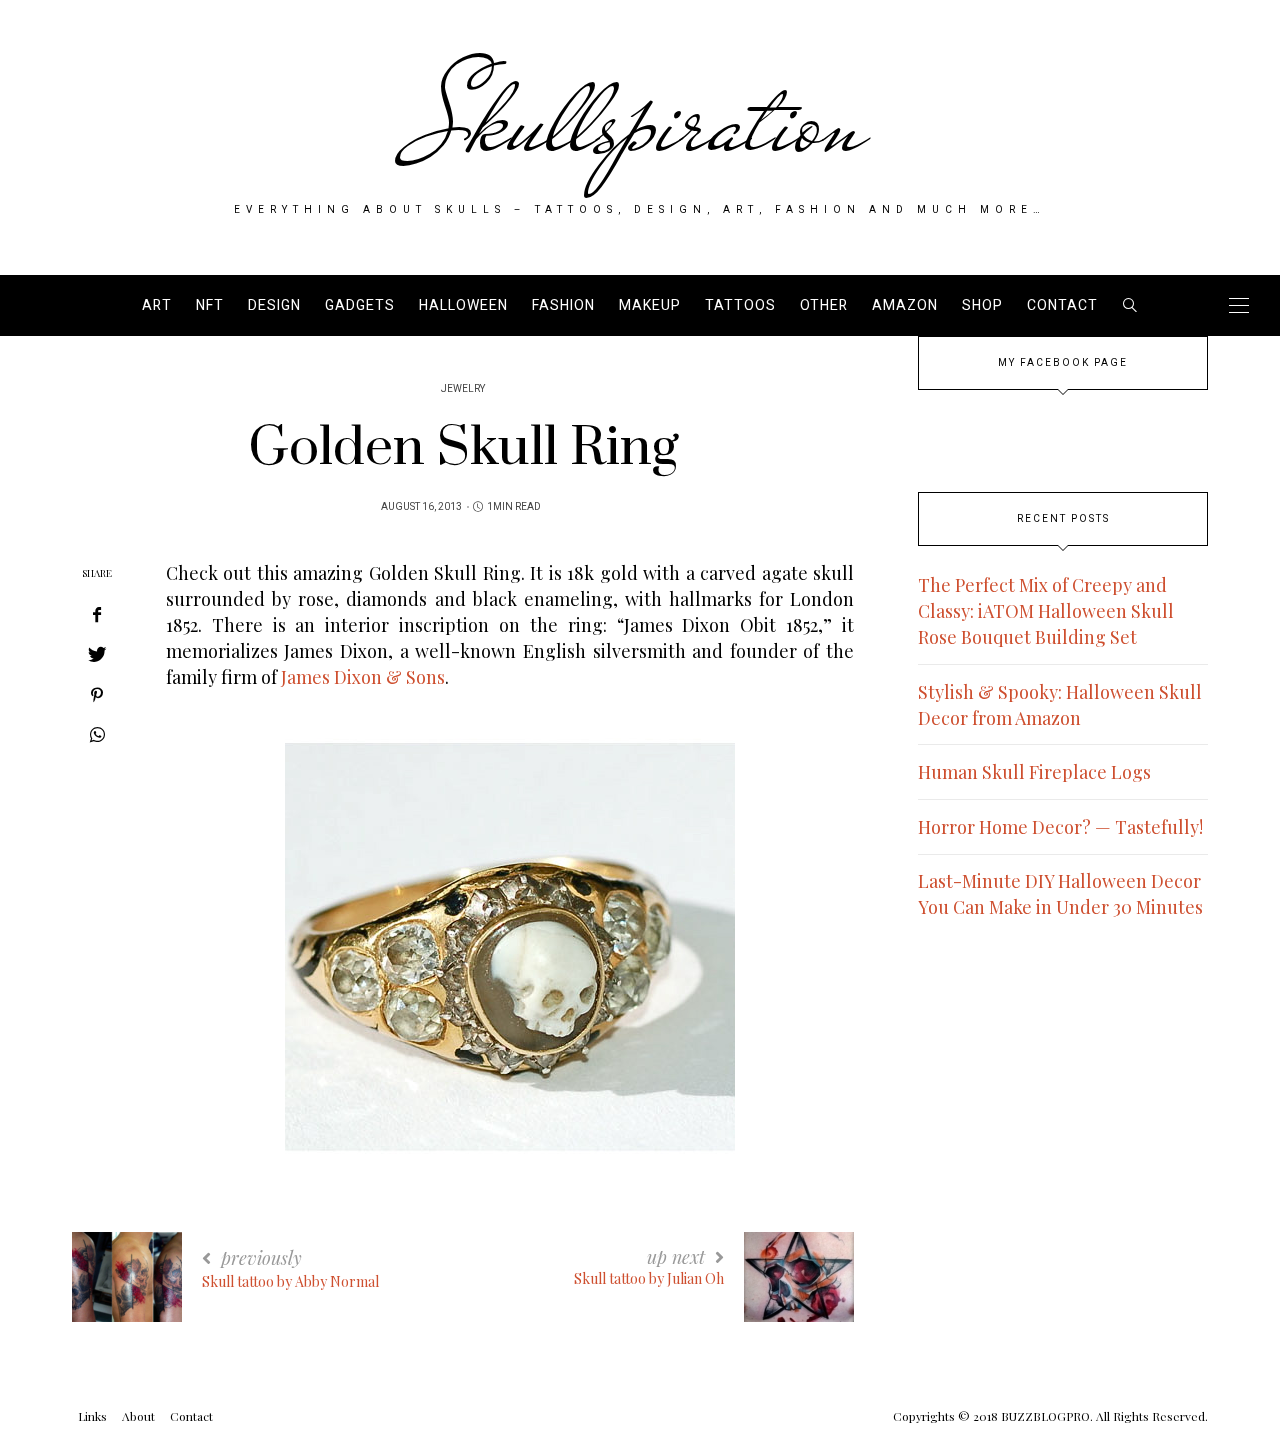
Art (157, 305)
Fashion (563, 305)
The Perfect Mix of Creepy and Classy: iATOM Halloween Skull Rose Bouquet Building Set (1046, 611)
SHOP (982, 305)
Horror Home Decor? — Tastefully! (1060, 827)
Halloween (463, 305)
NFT (210, 305)
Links (92, 1416)
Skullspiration (640, 122)
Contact (1062, 305)
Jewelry (463, 389)
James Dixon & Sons (363, 677)
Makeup (650, 305)
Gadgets (360, 305)
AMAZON (905, 305)
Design (274, 305)
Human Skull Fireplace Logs (1034, 772)
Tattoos (740, 305)
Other (824, 305)
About (138, 1416)
